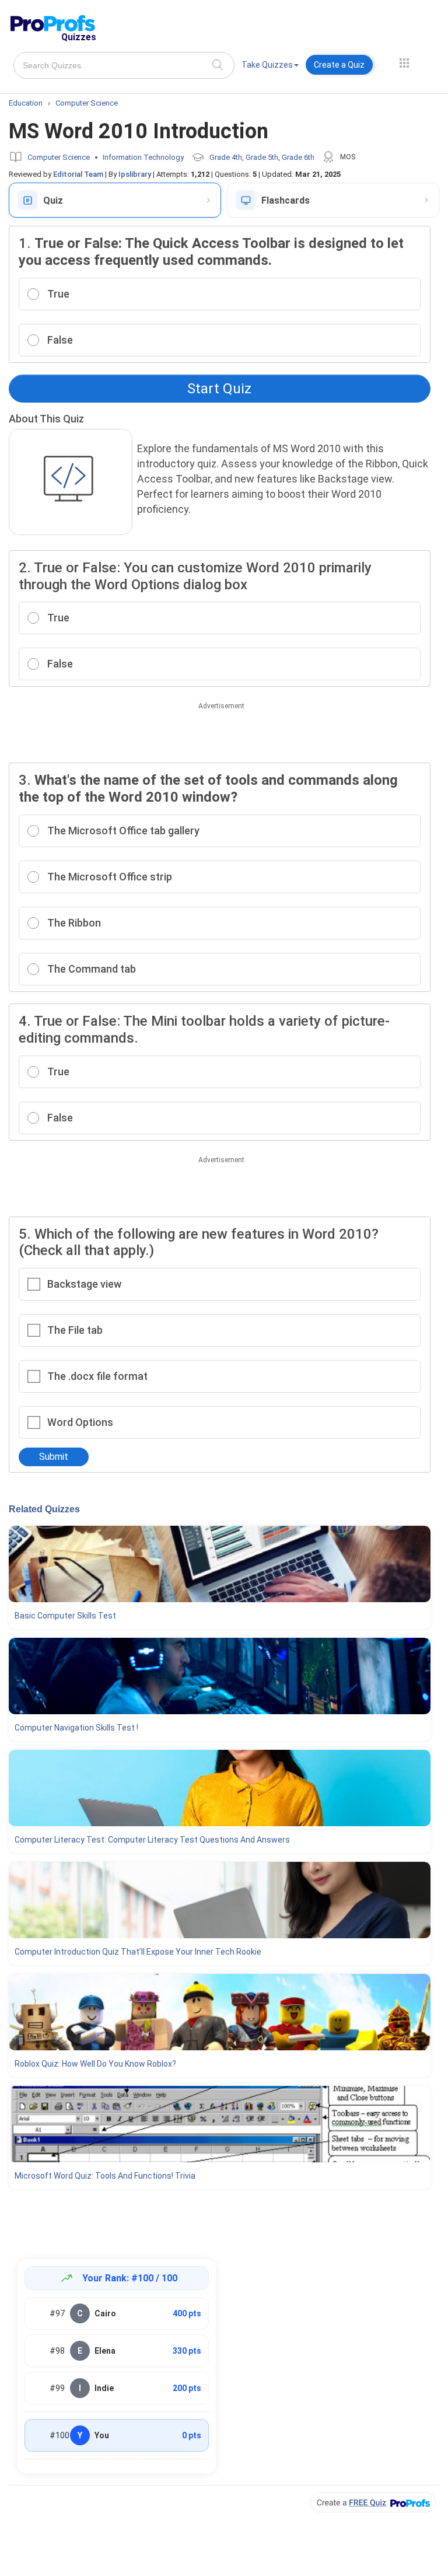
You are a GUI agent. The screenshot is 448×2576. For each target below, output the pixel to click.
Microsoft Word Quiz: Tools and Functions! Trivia (105, 2176)
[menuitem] (270, 67)
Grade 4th (226, 157)
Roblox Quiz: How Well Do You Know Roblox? (95, 2064)
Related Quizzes (44, 1509)
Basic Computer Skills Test (65, 1616)
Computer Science (59, 157)
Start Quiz (219, 389)
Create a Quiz (339, 65)
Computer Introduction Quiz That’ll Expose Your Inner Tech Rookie (138, 1952)
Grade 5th (262, 157)
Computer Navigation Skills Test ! (76, 1728)
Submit (54, 1457)
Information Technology (143, 157)
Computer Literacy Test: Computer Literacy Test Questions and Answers (152, 1840)
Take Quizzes (267, 65)
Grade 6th (298, 157)
